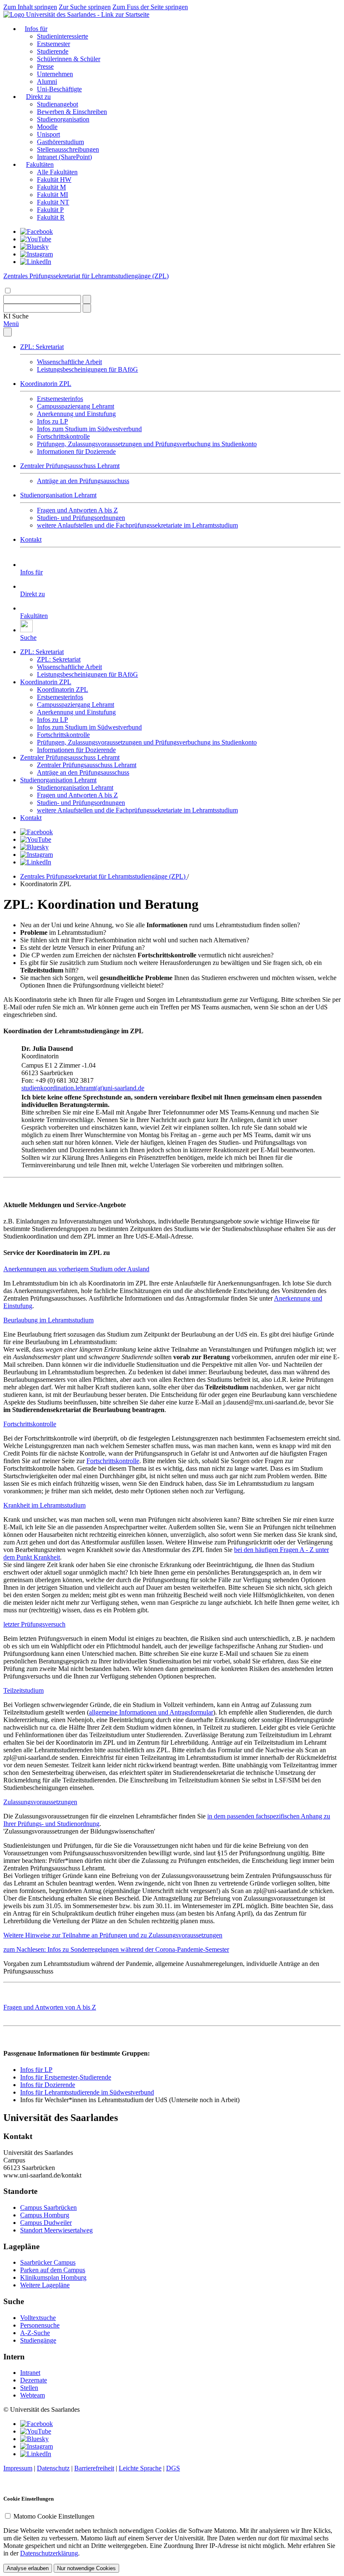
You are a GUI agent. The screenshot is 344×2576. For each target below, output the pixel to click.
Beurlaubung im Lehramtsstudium (48, 1320)
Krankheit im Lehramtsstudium (44, 1505)
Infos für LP (36, 2070)
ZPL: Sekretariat (42, 347)
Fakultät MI (52, 195)
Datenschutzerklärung (49, 2553)
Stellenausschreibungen (68, 149)
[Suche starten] (87, 299)
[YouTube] (36, 239)
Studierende (53, 51)
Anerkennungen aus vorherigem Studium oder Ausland (76, 1269)
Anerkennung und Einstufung (76, 414)
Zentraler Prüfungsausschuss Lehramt (70, 466)
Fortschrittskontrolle (63, 436)
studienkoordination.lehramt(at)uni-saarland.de (83, 1088)
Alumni (47, 81)
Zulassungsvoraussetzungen (40, 1802)
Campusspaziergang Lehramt (76, 406)
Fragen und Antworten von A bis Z (50, 2007)
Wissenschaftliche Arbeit (69, 362)
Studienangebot (57, 104)
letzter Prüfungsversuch (34, 1624)
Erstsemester (53, 44)
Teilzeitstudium (23, 1690)
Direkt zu (38, 97)
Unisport (48, 134)
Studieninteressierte (63, 36)
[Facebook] (36, 231)
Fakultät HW (54, 180)
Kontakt (31, 539)
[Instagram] (36, 254)
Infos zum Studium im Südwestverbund (89, 429)
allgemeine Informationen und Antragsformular (151, 1712)
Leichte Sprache (140, 2468)
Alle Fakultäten (57, 172)
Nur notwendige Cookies (86, 2568)
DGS (173, 2468)
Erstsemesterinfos (60, 399)
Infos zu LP (52, 421)
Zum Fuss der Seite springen (150, 7)
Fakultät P (50, 210)
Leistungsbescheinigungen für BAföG (87, 369)
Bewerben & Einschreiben (72, 112)
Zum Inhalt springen (30, 7)
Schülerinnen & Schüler (69, 59)
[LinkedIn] (36, 262)
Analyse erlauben (28, 2568)
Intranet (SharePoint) (64, 157)
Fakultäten (40, 164)
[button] (16, 316)
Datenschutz (53, 2468)
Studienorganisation (63, 119)
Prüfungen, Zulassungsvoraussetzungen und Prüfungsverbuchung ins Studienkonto (147, 444)
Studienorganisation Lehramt (58, 495)
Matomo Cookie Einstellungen (54, 2516)
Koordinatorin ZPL (46, 384)
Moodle (47, 127)
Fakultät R (51, 217)
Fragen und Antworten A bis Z (77, 510)
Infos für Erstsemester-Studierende (66, 2077)
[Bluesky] (34, 247)
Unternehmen (55, 74)
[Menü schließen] (8, 332)
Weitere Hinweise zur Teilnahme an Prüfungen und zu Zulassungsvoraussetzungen (113, 1935)
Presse (45, 66)
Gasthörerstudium (60, 142)
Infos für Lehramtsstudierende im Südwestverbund (87, 2092)
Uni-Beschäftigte (59, 89)
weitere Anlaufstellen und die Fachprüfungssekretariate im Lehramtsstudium (137, 525)
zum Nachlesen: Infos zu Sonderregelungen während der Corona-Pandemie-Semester (116, 1949)
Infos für (36, 29)
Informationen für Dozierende (76, 451)
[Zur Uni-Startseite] (76, 14)
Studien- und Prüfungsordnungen (81, 518)
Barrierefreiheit (94, 2468)
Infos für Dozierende (48, 2085)
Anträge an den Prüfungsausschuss (83, 481)
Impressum (18, 2468)
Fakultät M (51, 187)
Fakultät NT (53, 202)
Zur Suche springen (85, 7)
